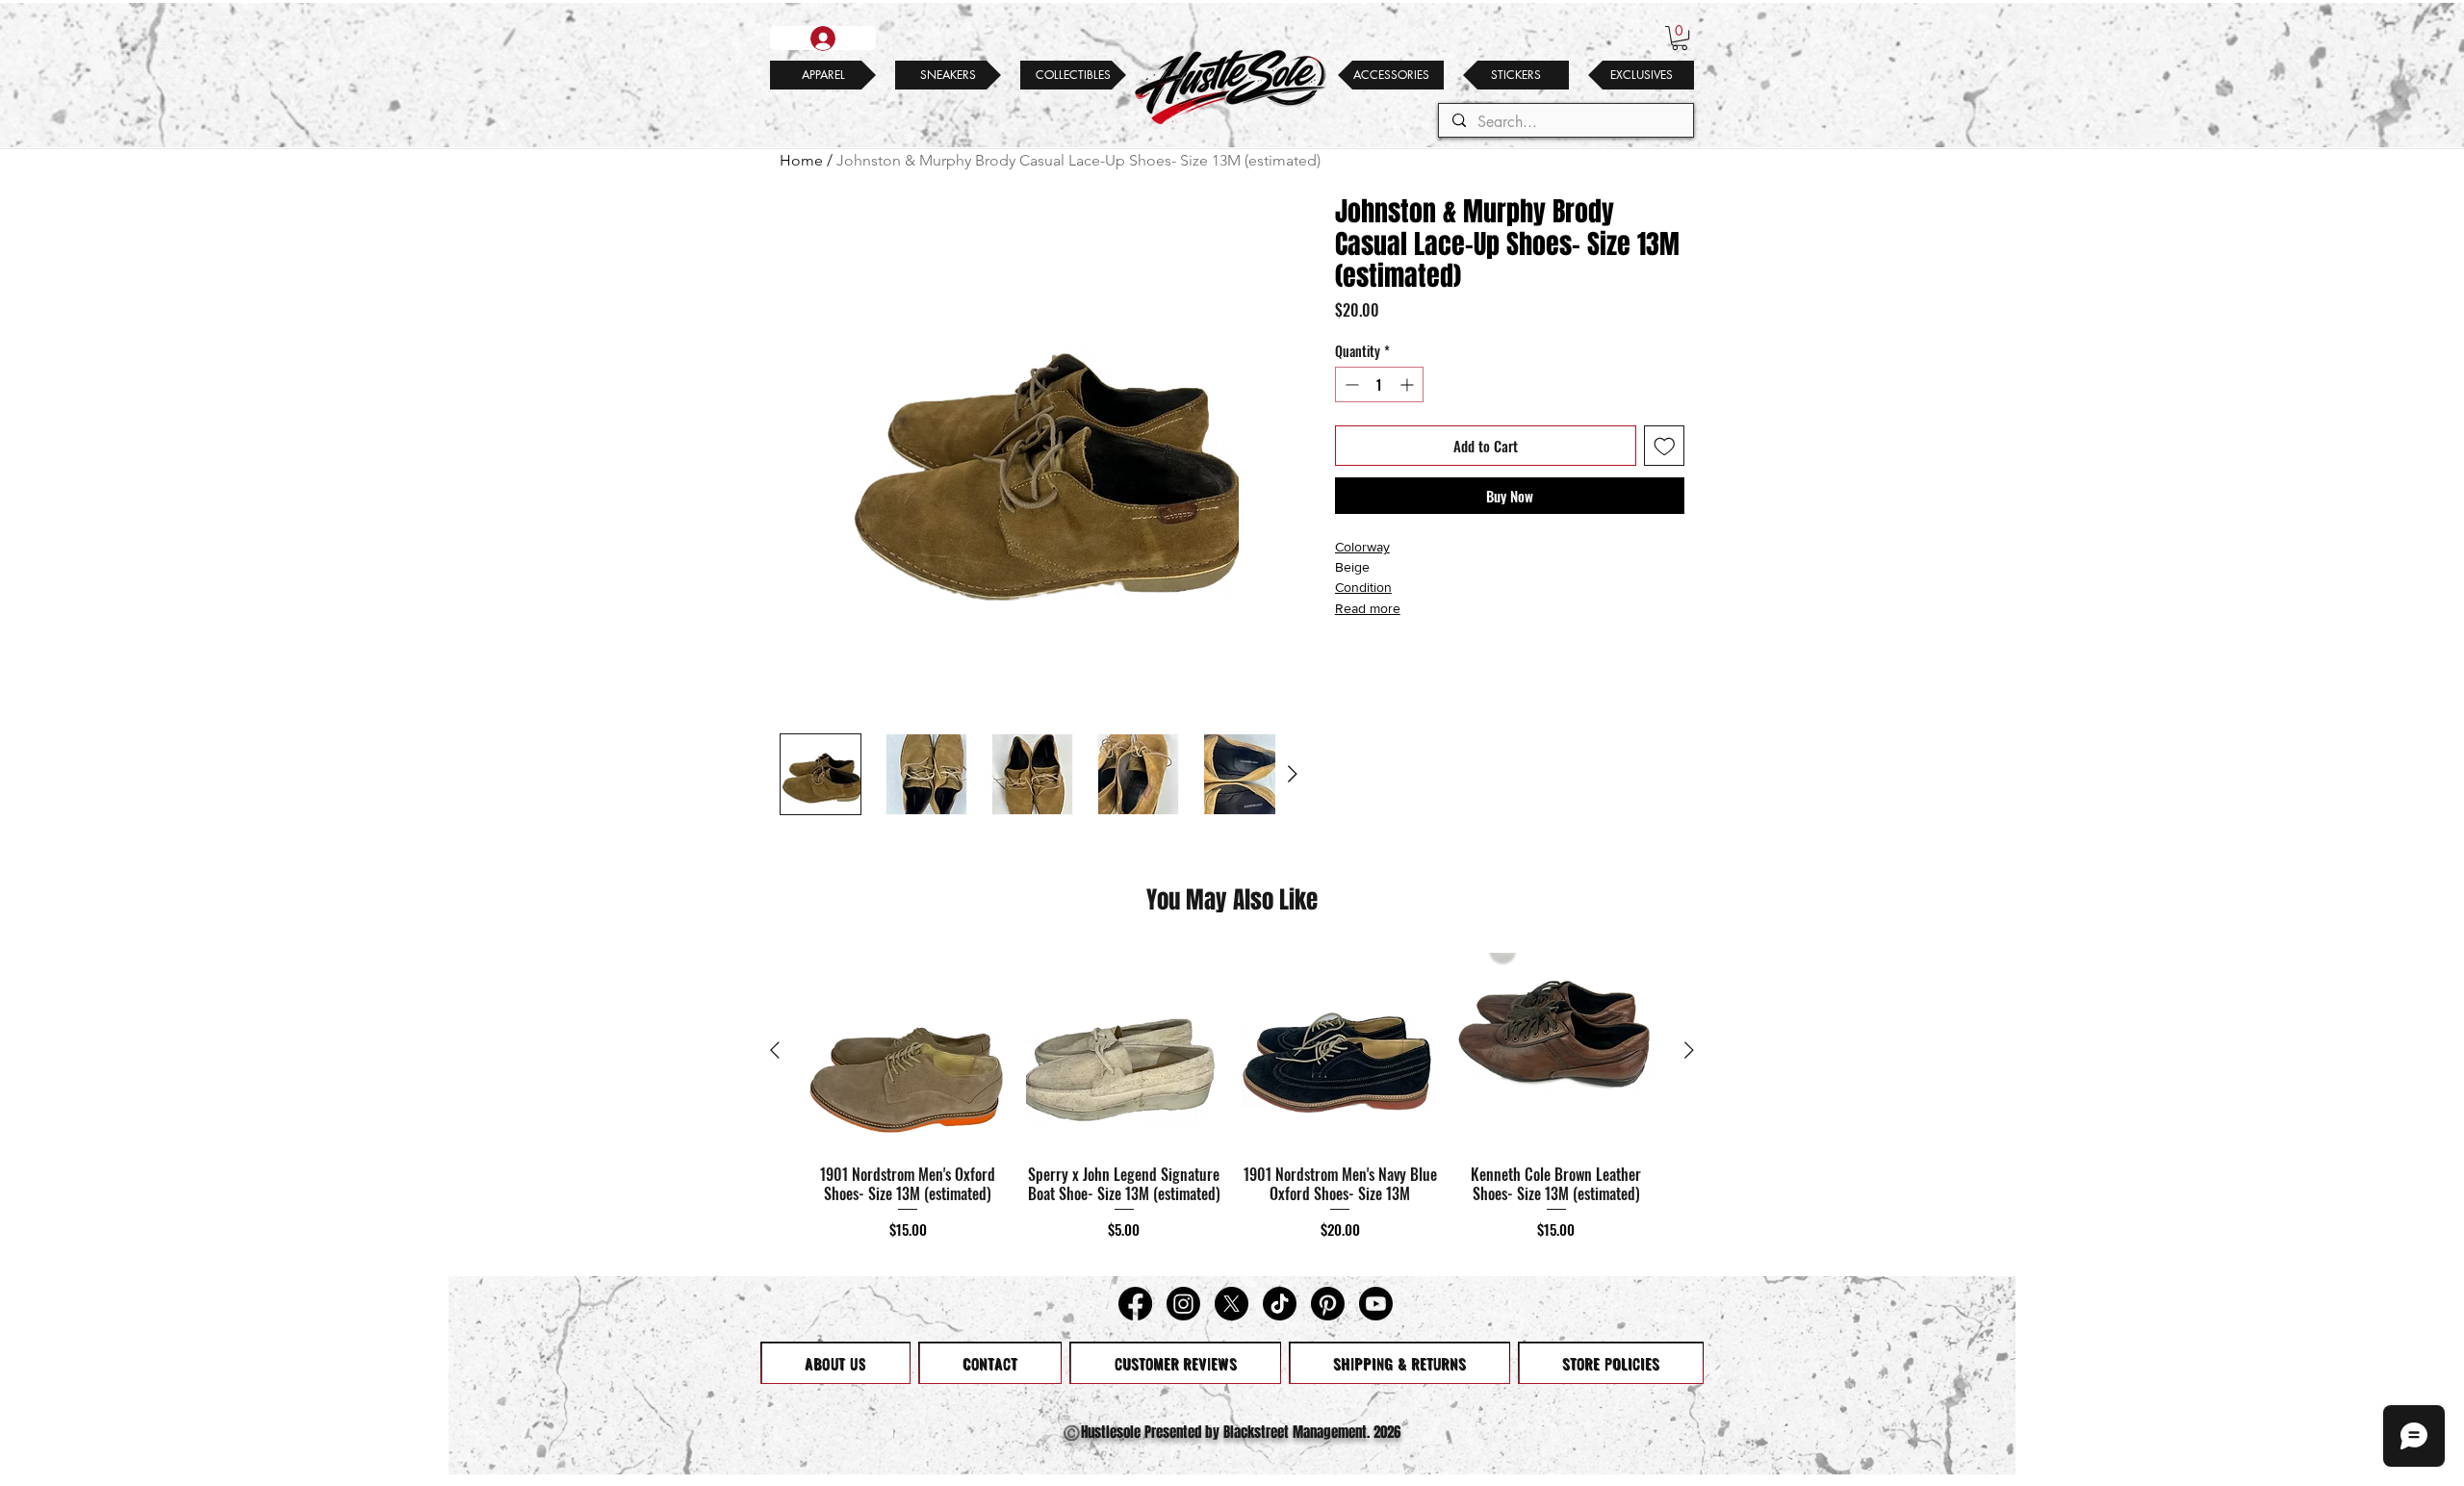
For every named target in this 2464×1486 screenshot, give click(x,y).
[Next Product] (1689, 1050)
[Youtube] (1376, 1304)
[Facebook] (1135, 1304)
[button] (1680, 38)
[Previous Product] (775, 1050)
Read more (1368, 608)
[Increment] (1409, 384)
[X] (1232, 1304)
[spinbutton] (1379, 384)
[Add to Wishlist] (1665, 446)
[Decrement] (1350, 384)
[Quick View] (908, 1051)
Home (801, 160)
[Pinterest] (1328, 1304)
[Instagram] (1183, 1304)
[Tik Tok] (1280, 1304)
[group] (1232, 1106)
